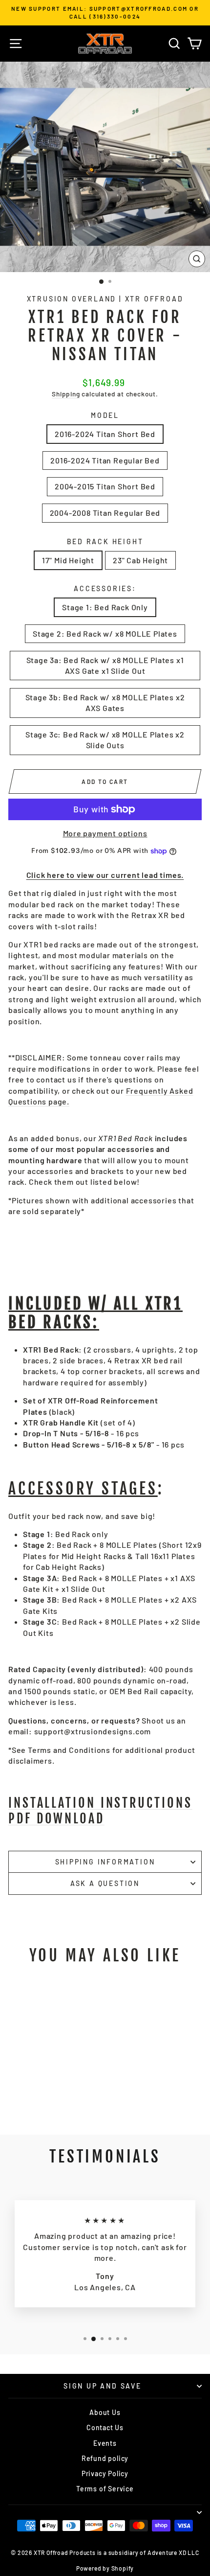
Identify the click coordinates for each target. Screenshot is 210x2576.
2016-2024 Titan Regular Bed (105, 460)
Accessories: (105, 588)
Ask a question (105, 1883)
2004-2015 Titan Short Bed (105, 486)
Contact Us (105, 2427)
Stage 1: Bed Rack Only (105, 607)
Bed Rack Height (105, 541)
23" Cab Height (140, 560)
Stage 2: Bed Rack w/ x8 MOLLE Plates (105, 633)
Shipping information (105, 1862)
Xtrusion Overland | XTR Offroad (105, 299)
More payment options (105, 833)
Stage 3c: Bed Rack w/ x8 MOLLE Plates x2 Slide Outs (105, 740)
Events (105, 2443)
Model (105, 415)
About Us (105, 2412)
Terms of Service (105, 2489)
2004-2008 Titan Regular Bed (105, 513)
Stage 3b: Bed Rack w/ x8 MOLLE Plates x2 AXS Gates (105, 702)
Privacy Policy (105, 2473)
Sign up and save (103, 2386)
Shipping (66, 394)
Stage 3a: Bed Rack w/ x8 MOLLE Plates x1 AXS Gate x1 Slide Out (105, 665)
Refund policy (105, 2458)
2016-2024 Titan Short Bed (105, 434)
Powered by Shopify (105, 2568)
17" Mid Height (68, 560)
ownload (100, 1810)
